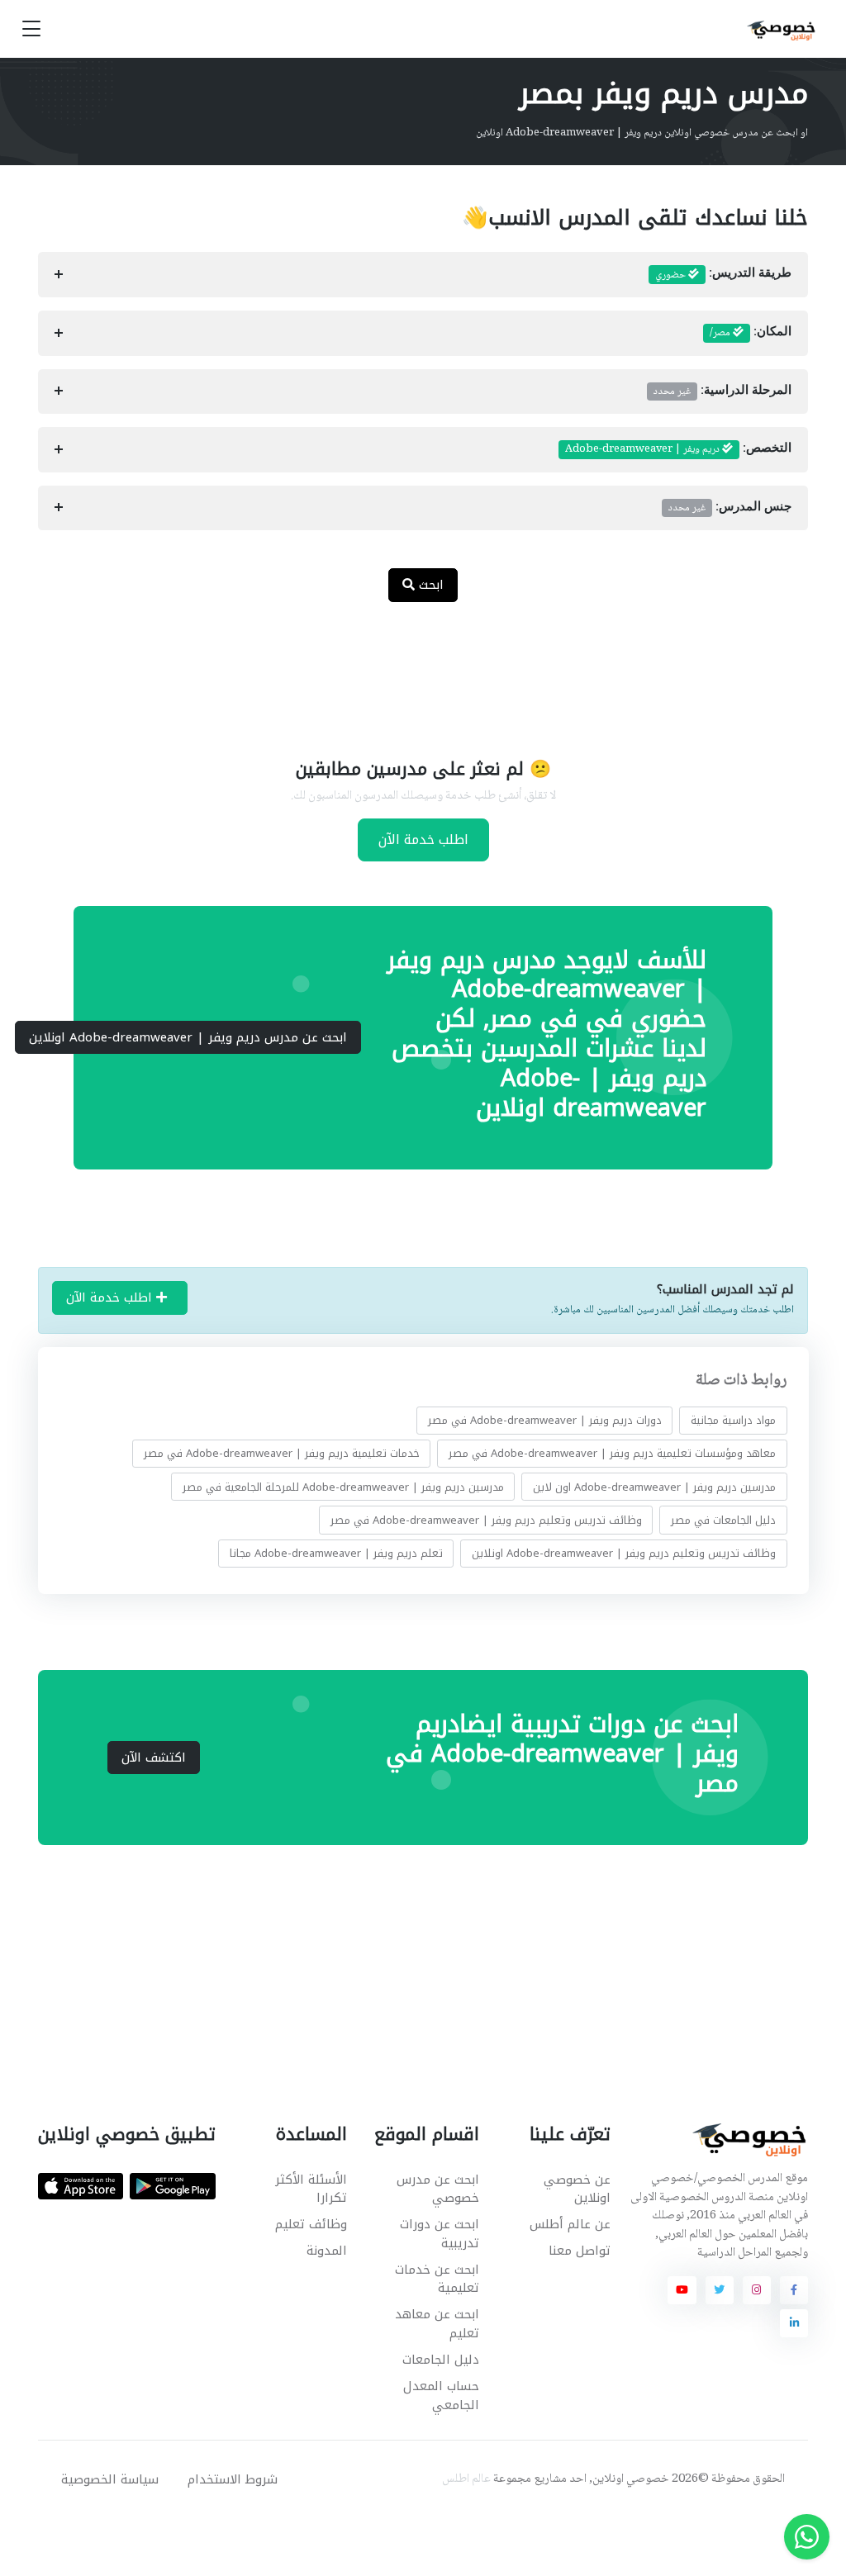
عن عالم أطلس (570, 2224)
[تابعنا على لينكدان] (794, 2323)
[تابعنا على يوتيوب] (682, 2290)
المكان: (751, 333)
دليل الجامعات (440, 2360)
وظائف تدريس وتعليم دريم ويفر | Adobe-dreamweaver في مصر (485, 1519)
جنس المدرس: (730, 508)
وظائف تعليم (311, 2224)
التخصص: (678, 449)
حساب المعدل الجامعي (441, 2396)
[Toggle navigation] (31, 29)
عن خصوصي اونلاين (577, 2189)
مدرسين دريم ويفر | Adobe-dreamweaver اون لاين (654, 1486)
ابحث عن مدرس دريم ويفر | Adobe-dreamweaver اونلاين (188, 1037)
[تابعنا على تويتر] (720, 2290)
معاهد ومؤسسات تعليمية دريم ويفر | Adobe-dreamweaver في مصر (612, 1453)
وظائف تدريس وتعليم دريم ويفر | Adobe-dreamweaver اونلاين (624, 1553)
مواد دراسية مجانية (733, 1420)
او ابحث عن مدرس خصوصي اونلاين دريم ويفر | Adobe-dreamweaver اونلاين (642, 133)
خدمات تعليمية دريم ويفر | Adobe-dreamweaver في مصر (281, 1453)
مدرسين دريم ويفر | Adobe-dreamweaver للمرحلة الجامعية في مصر (342, 1486)
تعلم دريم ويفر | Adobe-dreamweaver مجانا (335, 1553)
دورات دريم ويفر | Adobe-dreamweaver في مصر (544, 1420)
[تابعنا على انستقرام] (757, 2290)
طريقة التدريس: (723, 275)
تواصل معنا (580, 2251)
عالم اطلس (466, 2479)
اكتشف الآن (154, 1758)
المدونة (327, 2251)
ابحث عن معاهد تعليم (437, 2324)
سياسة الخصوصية (110, 2479)
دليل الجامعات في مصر (723, 1519)
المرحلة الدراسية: (722, 391)
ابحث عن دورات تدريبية (439, 2234)
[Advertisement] (411, 669)
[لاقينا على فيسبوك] (794, 2290)
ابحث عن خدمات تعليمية (437, 2279)
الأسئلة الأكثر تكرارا (311, 2189)
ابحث (429, 585)
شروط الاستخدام (233, 2479)
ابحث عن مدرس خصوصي (437, 2189)
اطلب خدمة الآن (423, 840)
